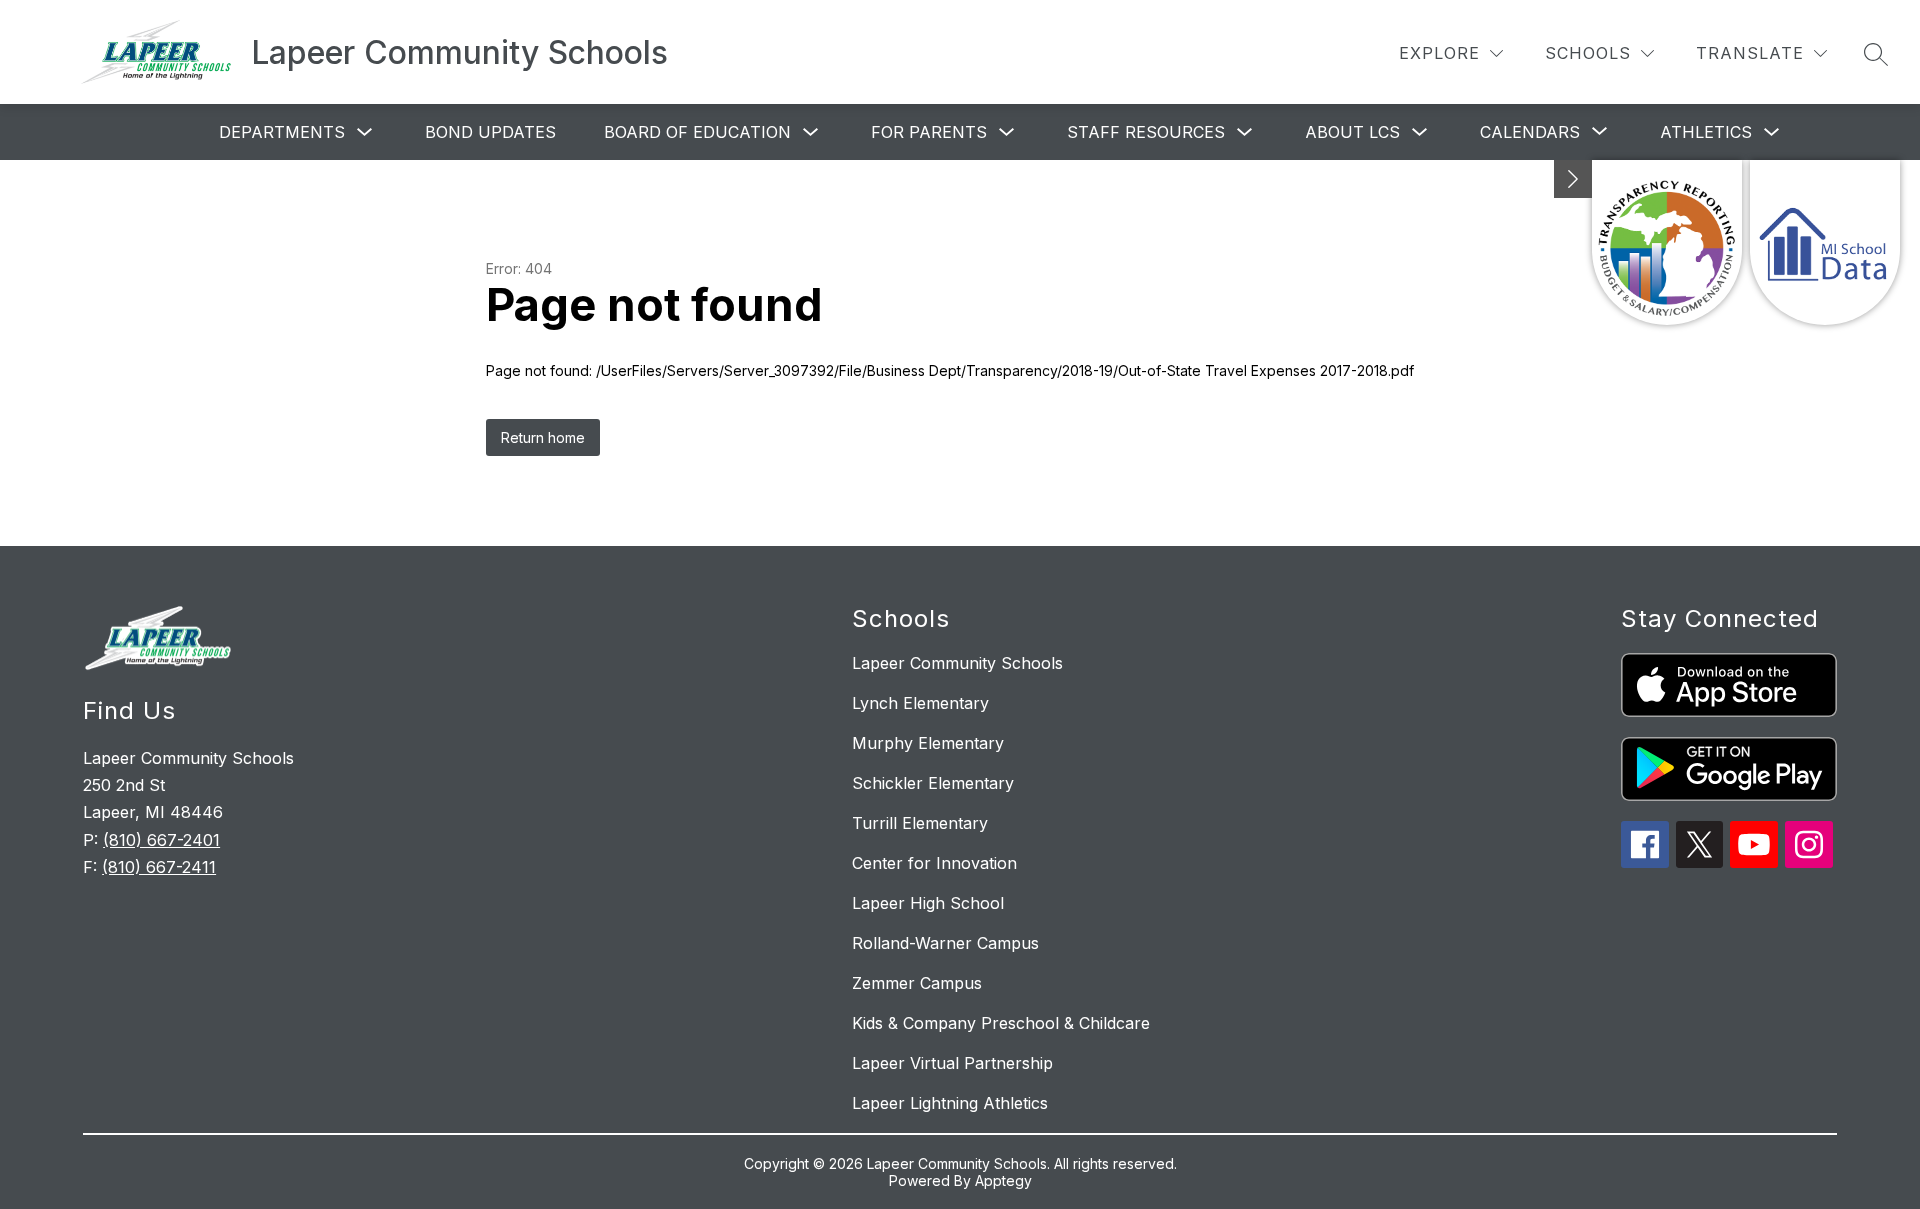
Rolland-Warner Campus (945, 943)
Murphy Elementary (928, 743)
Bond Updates (490, 132)
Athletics (1706, 132)
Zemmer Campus (917, 983)
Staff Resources (1146, 132)
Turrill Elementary (920, 823)
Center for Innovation (934, 863)
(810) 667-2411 (159, 867)
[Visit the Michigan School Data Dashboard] (1825, 242)
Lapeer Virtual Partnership (952, 1063)
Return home (543, 437)
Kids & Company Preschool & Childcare (1001, 1023)
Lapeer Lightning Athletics (950, 1103)
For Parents (929, 132)
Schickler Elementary (933, 783)
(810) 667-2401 (161, 840)
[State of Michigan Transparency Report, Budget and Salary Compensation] (1667, 242)
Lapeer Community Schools (957, 663)
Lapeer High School (928, 903)
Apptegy (1003, 1180)
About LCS (1352, 132)
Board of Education (697, 132)
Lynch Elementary (920, 703)
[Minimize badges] (1573, 179)
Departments (282, 132)
